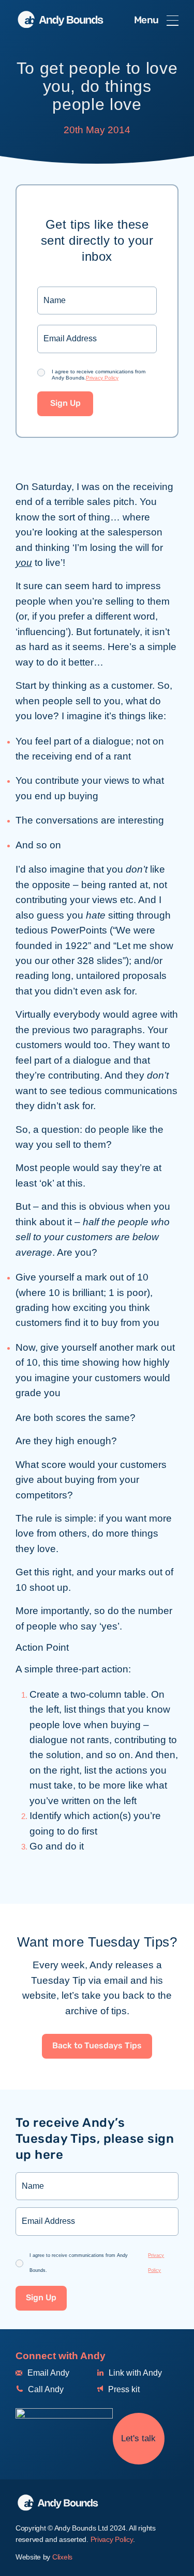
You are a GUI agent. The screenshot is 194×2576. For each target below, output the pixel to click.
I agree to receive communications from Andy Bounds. (99, 375)
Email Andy (47, 2373)
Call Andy (45, 2389)
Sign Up (65, 404)
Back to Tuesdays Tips (97, 2046)
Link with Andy (134, 2373)
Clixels (62, 2557)
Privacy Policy (102, 378)
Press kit (123, 2389)
